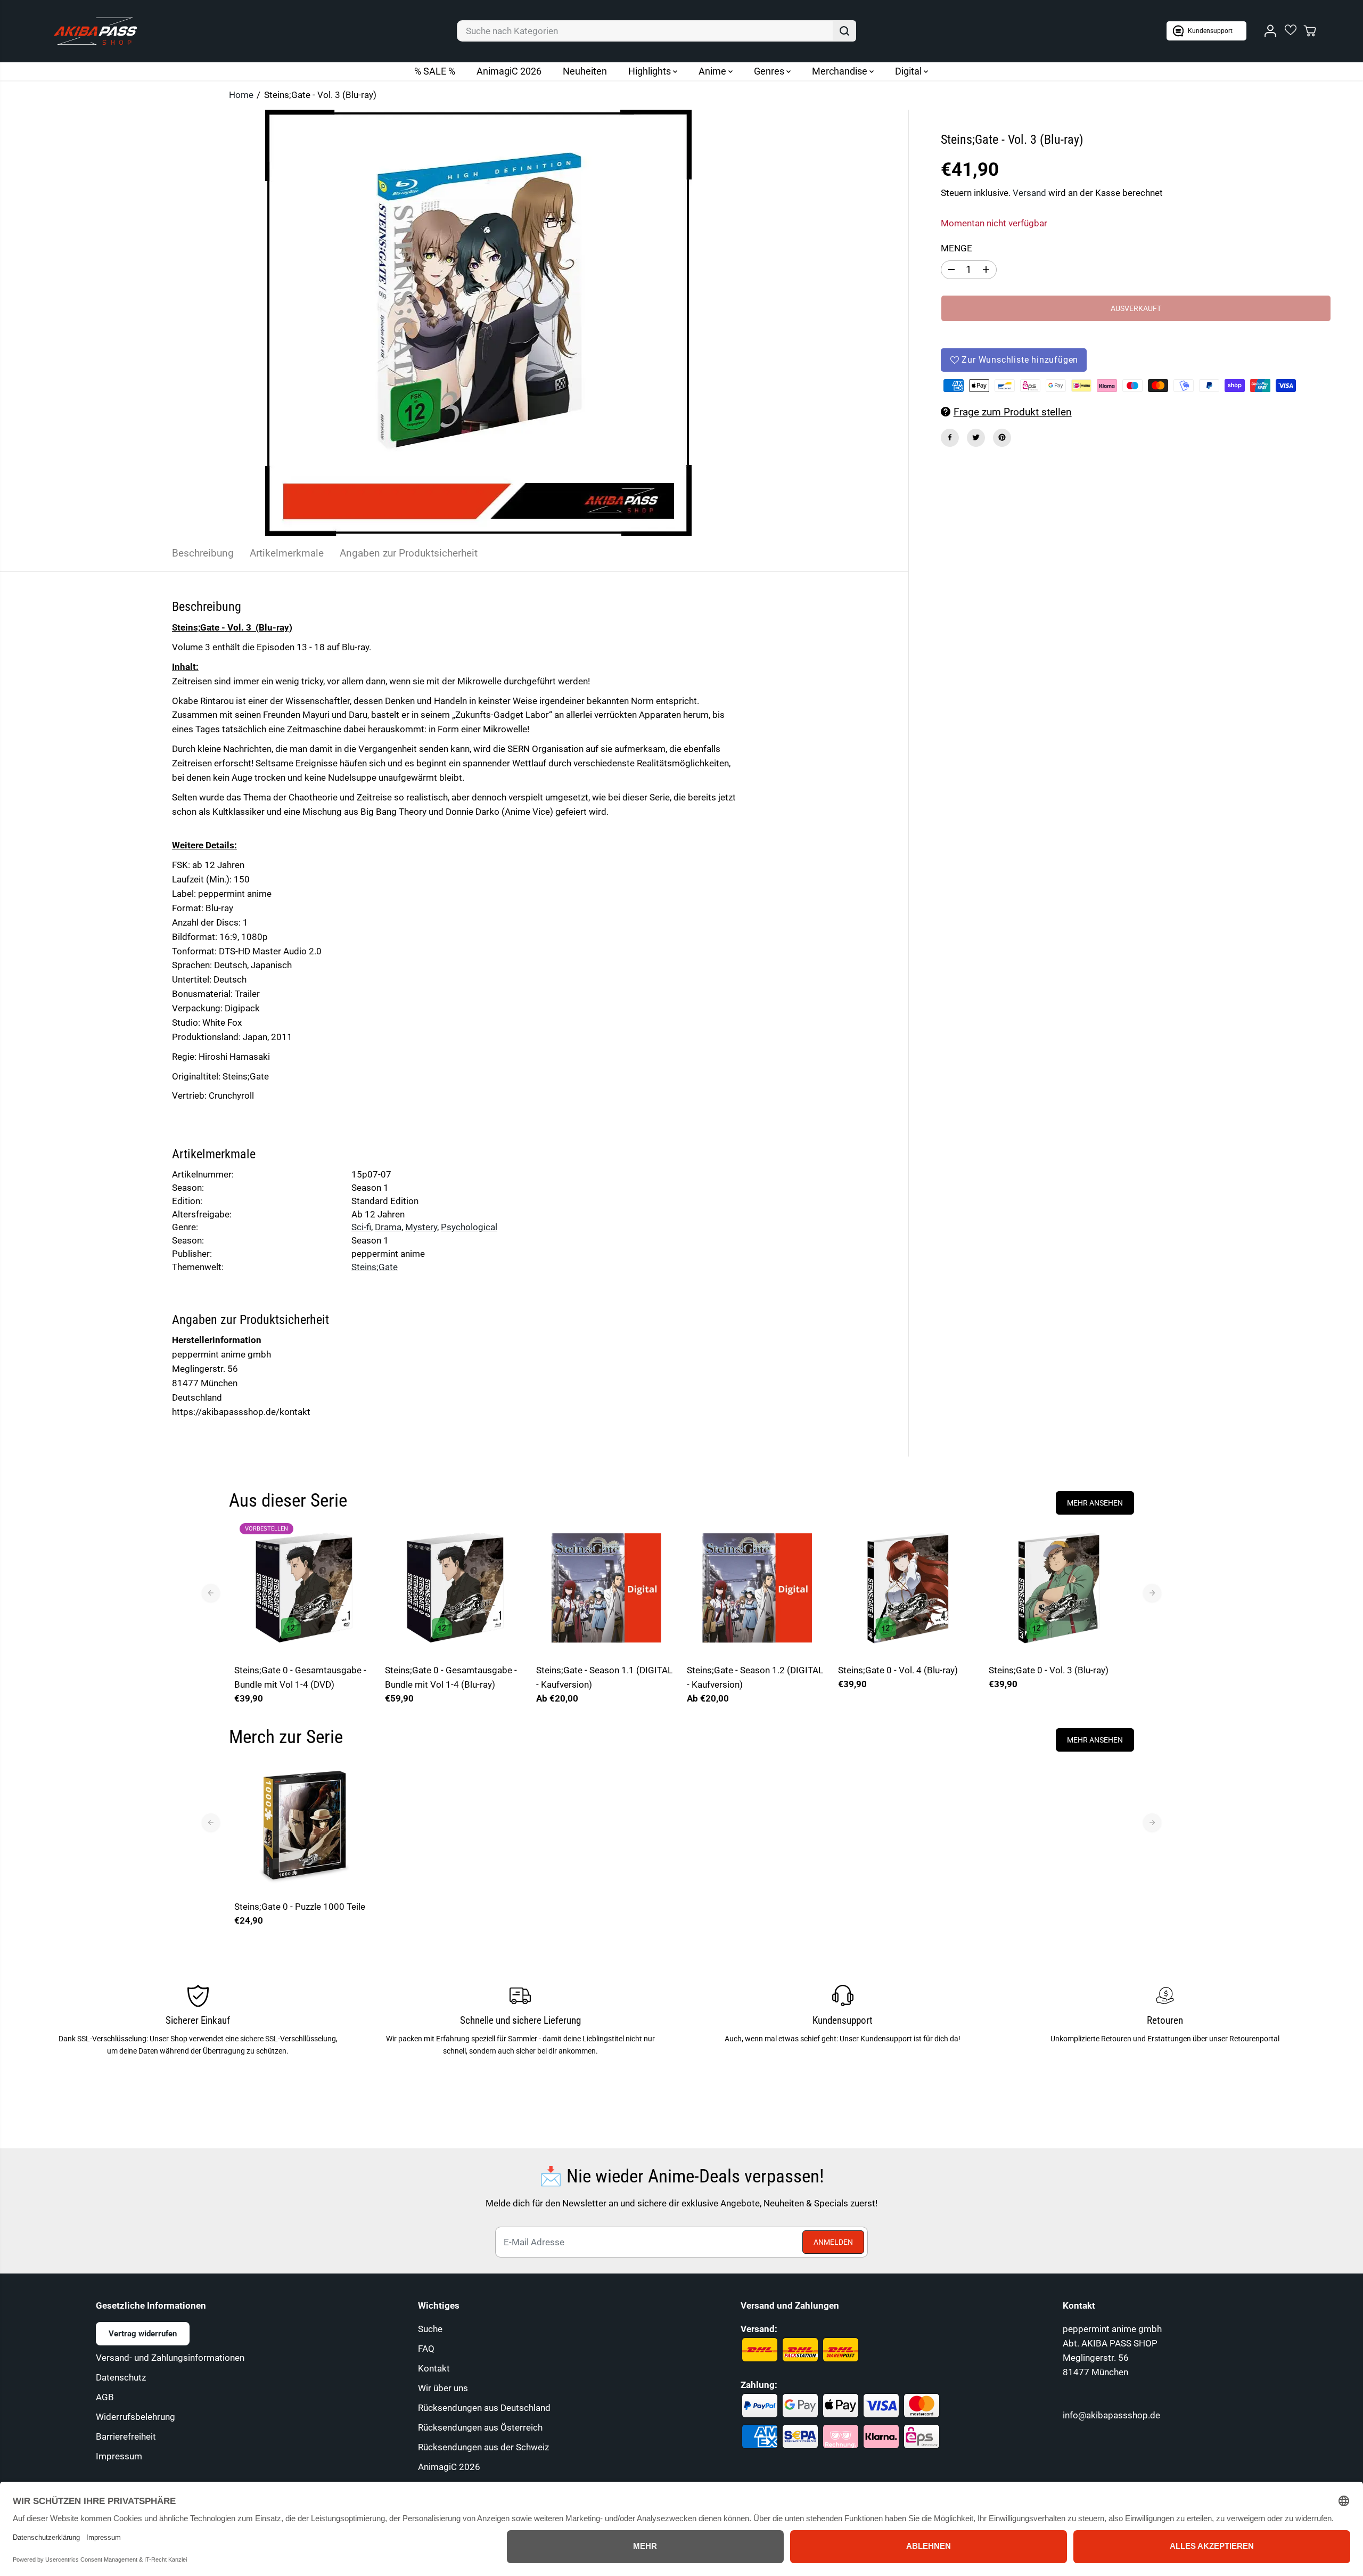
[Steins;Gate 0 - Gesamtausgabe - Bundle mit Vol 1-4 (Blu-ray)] (455, 1588)
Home (241, 95)
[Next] (1152, 1593)
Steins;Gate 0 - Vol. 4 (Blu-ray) (898, 1670)
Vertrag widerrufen (143, 2334)
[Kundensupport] (1206, 31)
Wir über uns (443, 2388)
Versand (1029, 193)
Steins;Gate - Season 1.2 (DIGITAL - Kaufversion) (755, 1677)
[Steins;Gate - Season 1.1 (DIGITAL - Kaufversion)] (606, 1588)
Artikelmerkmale (287, 553)
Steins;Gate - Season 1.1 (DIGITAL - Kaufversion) (604, 1677)
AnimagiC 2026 (509, 71)
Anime (713, 71)
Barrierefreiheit (126, 2436)
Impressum (119, 2456)
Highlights (651, 71)
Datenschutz (121, 2377)
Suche (430, 2329)
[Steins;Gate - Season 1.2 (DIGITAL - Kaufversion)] (757, 1588)
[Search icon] (844, 31)
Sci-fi (361, 1227)
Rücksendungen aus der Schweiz (483, 2447)
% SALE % (435, 71)
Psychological (469, 1227)
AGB (105, 2397)
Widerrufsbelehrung (136, 2417)
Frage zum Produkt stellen (1013, 411)
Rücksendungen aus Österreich (480, 2427)
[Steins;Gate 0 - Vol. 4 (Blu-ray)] (908, 1588)
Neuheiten (585, 71)
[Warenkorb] (1310, 31)
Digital (909, 71)
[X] (976, 437)
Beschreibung (203, 553)
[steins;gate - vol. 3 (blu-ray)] (479, 323)
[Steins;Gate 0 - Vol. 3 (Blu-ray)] (1059, 1588)
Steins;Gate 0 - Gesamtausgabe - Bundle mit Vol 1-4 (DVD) (300, 1677)
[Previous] (211, 1593)
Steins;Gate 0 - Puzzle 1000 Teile (300, 1907)
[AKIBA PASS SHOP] (95, 31)
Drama (388, 1227)
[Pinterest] (1002, 437)
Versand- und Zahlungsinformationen (170, 2358)
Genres (770, 71)
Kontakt (434, 2368)
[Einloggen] (1270, 31)
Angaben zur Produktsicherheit (409, 553)
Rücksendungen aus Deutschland (484, 2408)
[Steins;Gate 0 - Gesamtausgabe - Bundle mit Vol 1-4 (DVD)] (304, 1588)
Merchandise (841, 71)
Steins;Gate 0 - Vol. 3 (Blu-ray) (1049, 1670)
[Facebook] (950, 437)
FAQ (426, 2349)
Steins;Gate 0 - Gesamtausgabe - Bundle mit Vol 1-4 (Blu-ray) (451, 1677)
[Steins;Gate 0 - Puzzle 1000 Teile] (304, 1824)
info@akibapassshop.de (1111, 2415)
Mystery (421, 1227)
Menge (956, 248)
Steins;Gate (375, 1267)
